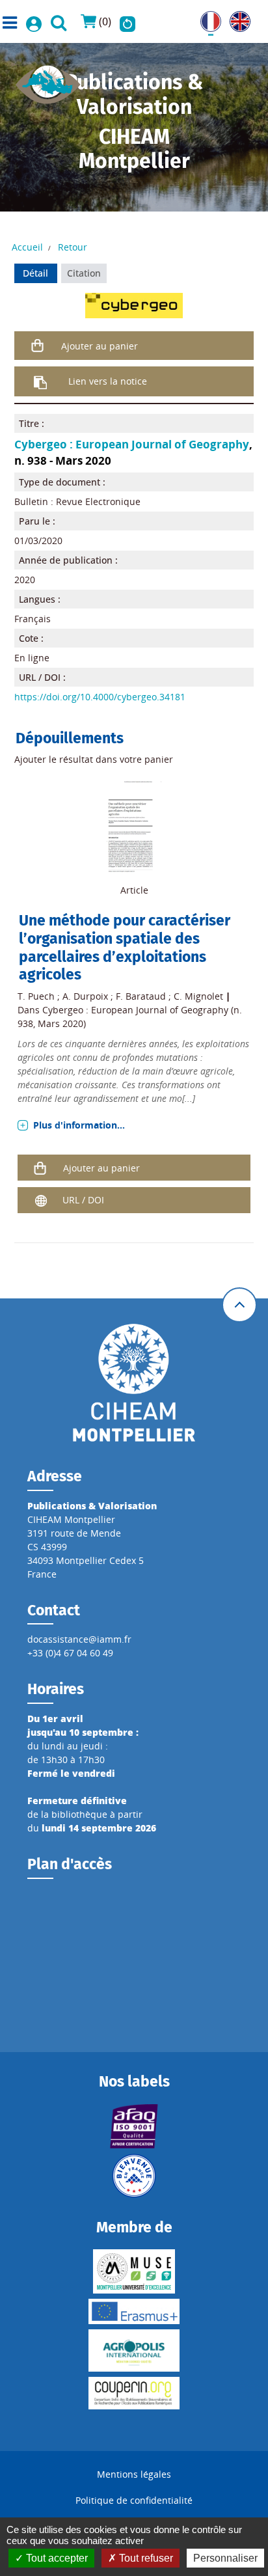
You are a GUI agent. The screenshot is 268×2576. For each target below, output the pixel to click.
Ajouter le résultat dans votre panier (94, 759)
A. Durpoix (85, 996)
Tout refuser (145, 2558)
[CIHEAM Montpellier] (134, 1382)
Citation (84, 273)
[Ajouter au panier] (38, 346)
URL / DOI (83, 1200)
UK (236, 18)
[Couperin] (134, 2393)
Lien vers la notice (108, 381)
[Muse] (134, 2271)
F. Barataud (141, 996)
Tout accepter (56, 2558)
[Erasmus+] (134, 2311)
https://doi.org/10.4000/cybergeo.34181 (100, 697)
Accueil (27, 247)
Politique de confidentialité (134, 2500)
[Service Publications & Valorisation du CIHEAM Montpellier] (48, 80)
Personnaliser (225, 2558)
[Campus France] (134, 2176)
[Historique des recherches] (127, 21)
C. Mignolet (198, 996)
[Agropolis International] (134, 2350)
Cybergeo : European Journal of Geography (132, 444)
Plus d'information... (79, 1125)
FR (206, 18)
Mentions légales (134, 2474)
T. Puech (36, 996)
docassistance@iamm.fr (79, 1639)
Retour (73, 247)
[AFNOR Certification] (134, 2126)
